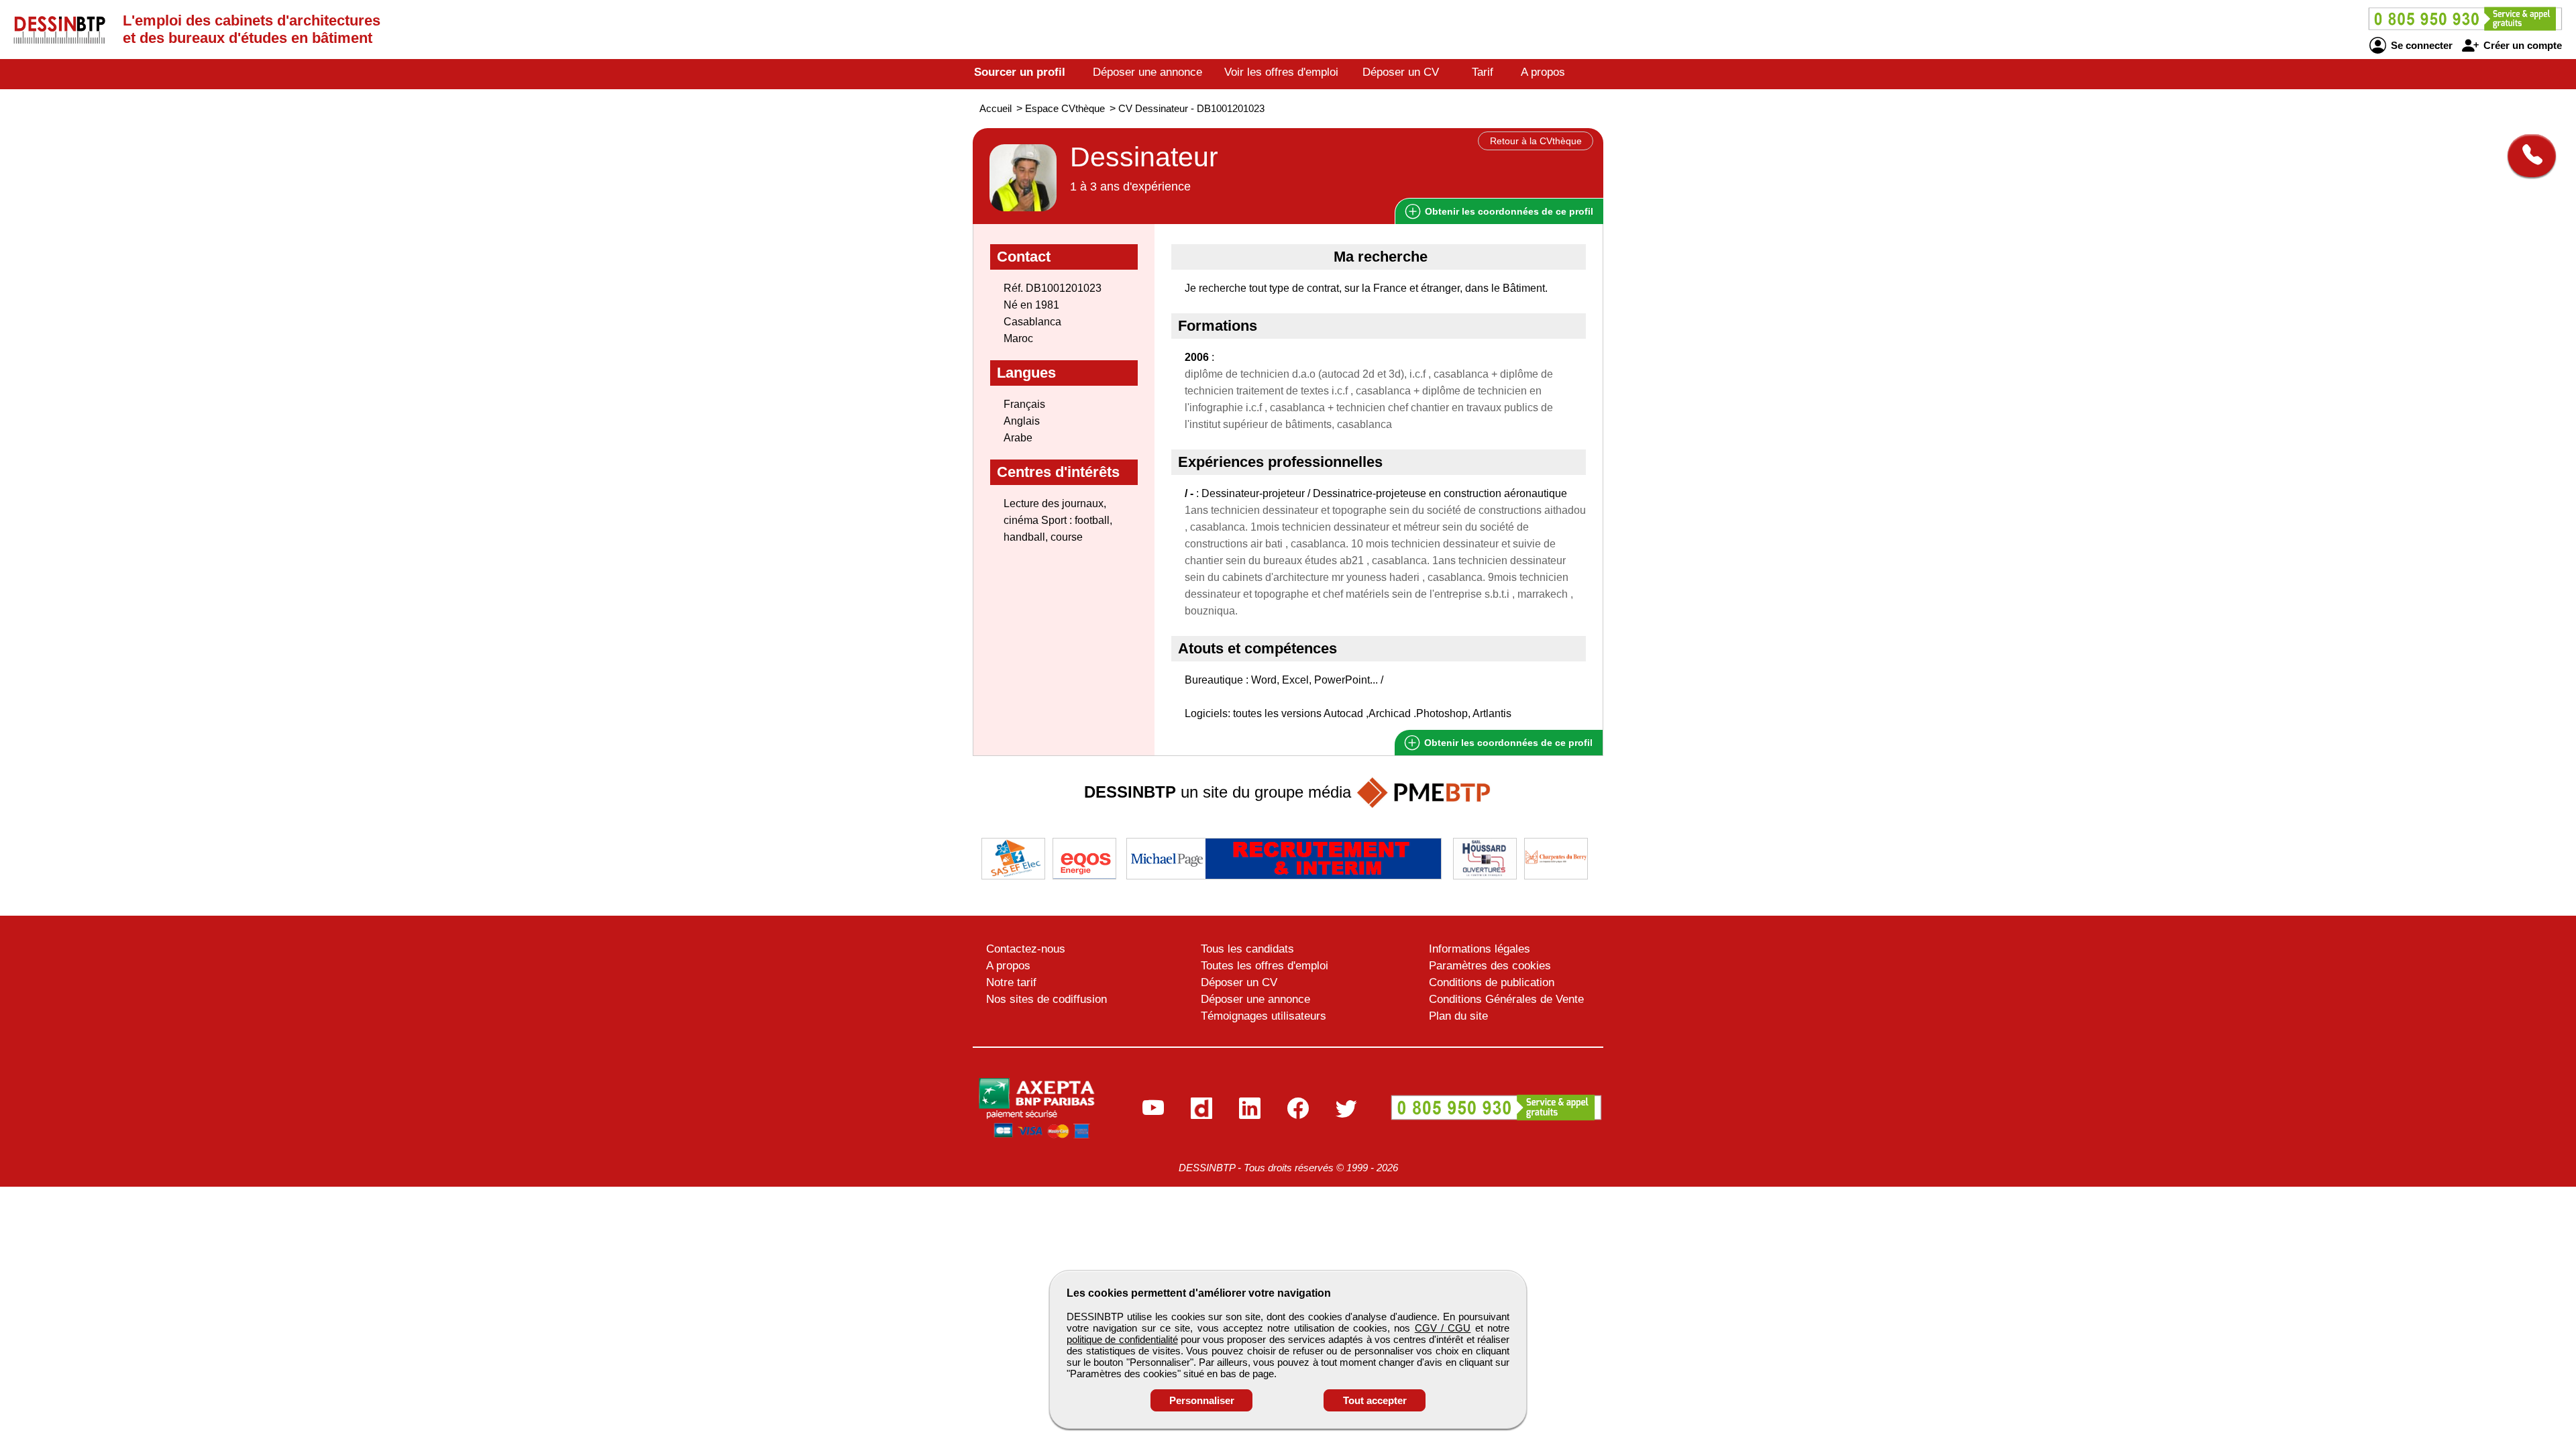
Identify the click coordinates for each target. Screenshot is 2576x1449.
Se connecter (2420, 45)
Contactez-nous (1026, 949)
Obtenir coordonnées (1508, 211)
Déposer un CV (1401, 72)
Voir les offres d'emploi (1281, 72)
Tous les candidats (1247, 949)
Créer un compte (2521, 45)
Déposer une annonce (1147, 72)
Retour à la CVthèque (1536, 141)
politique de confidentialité (1122, 1339)
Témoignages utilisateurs (1264, 1016)
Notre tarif (1011, 982)
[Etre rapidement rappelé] (2527, 156)
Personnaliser (1202, 1400)
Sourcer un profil (1020, 72)
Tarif (1483, 72)
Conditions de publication (1492, 982)
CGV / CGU (1443, 1328)
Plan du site (1458, 1016)
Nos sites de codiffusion (1046, 999)
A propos (1543, 72)
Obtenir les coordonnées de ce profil (1507, 743)
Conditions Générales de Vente (1506, 999)
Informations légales (1480, 949)
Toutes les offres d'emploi (1265, 966)
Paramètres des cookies (1490, 966)
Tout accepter (1375, 1400)
